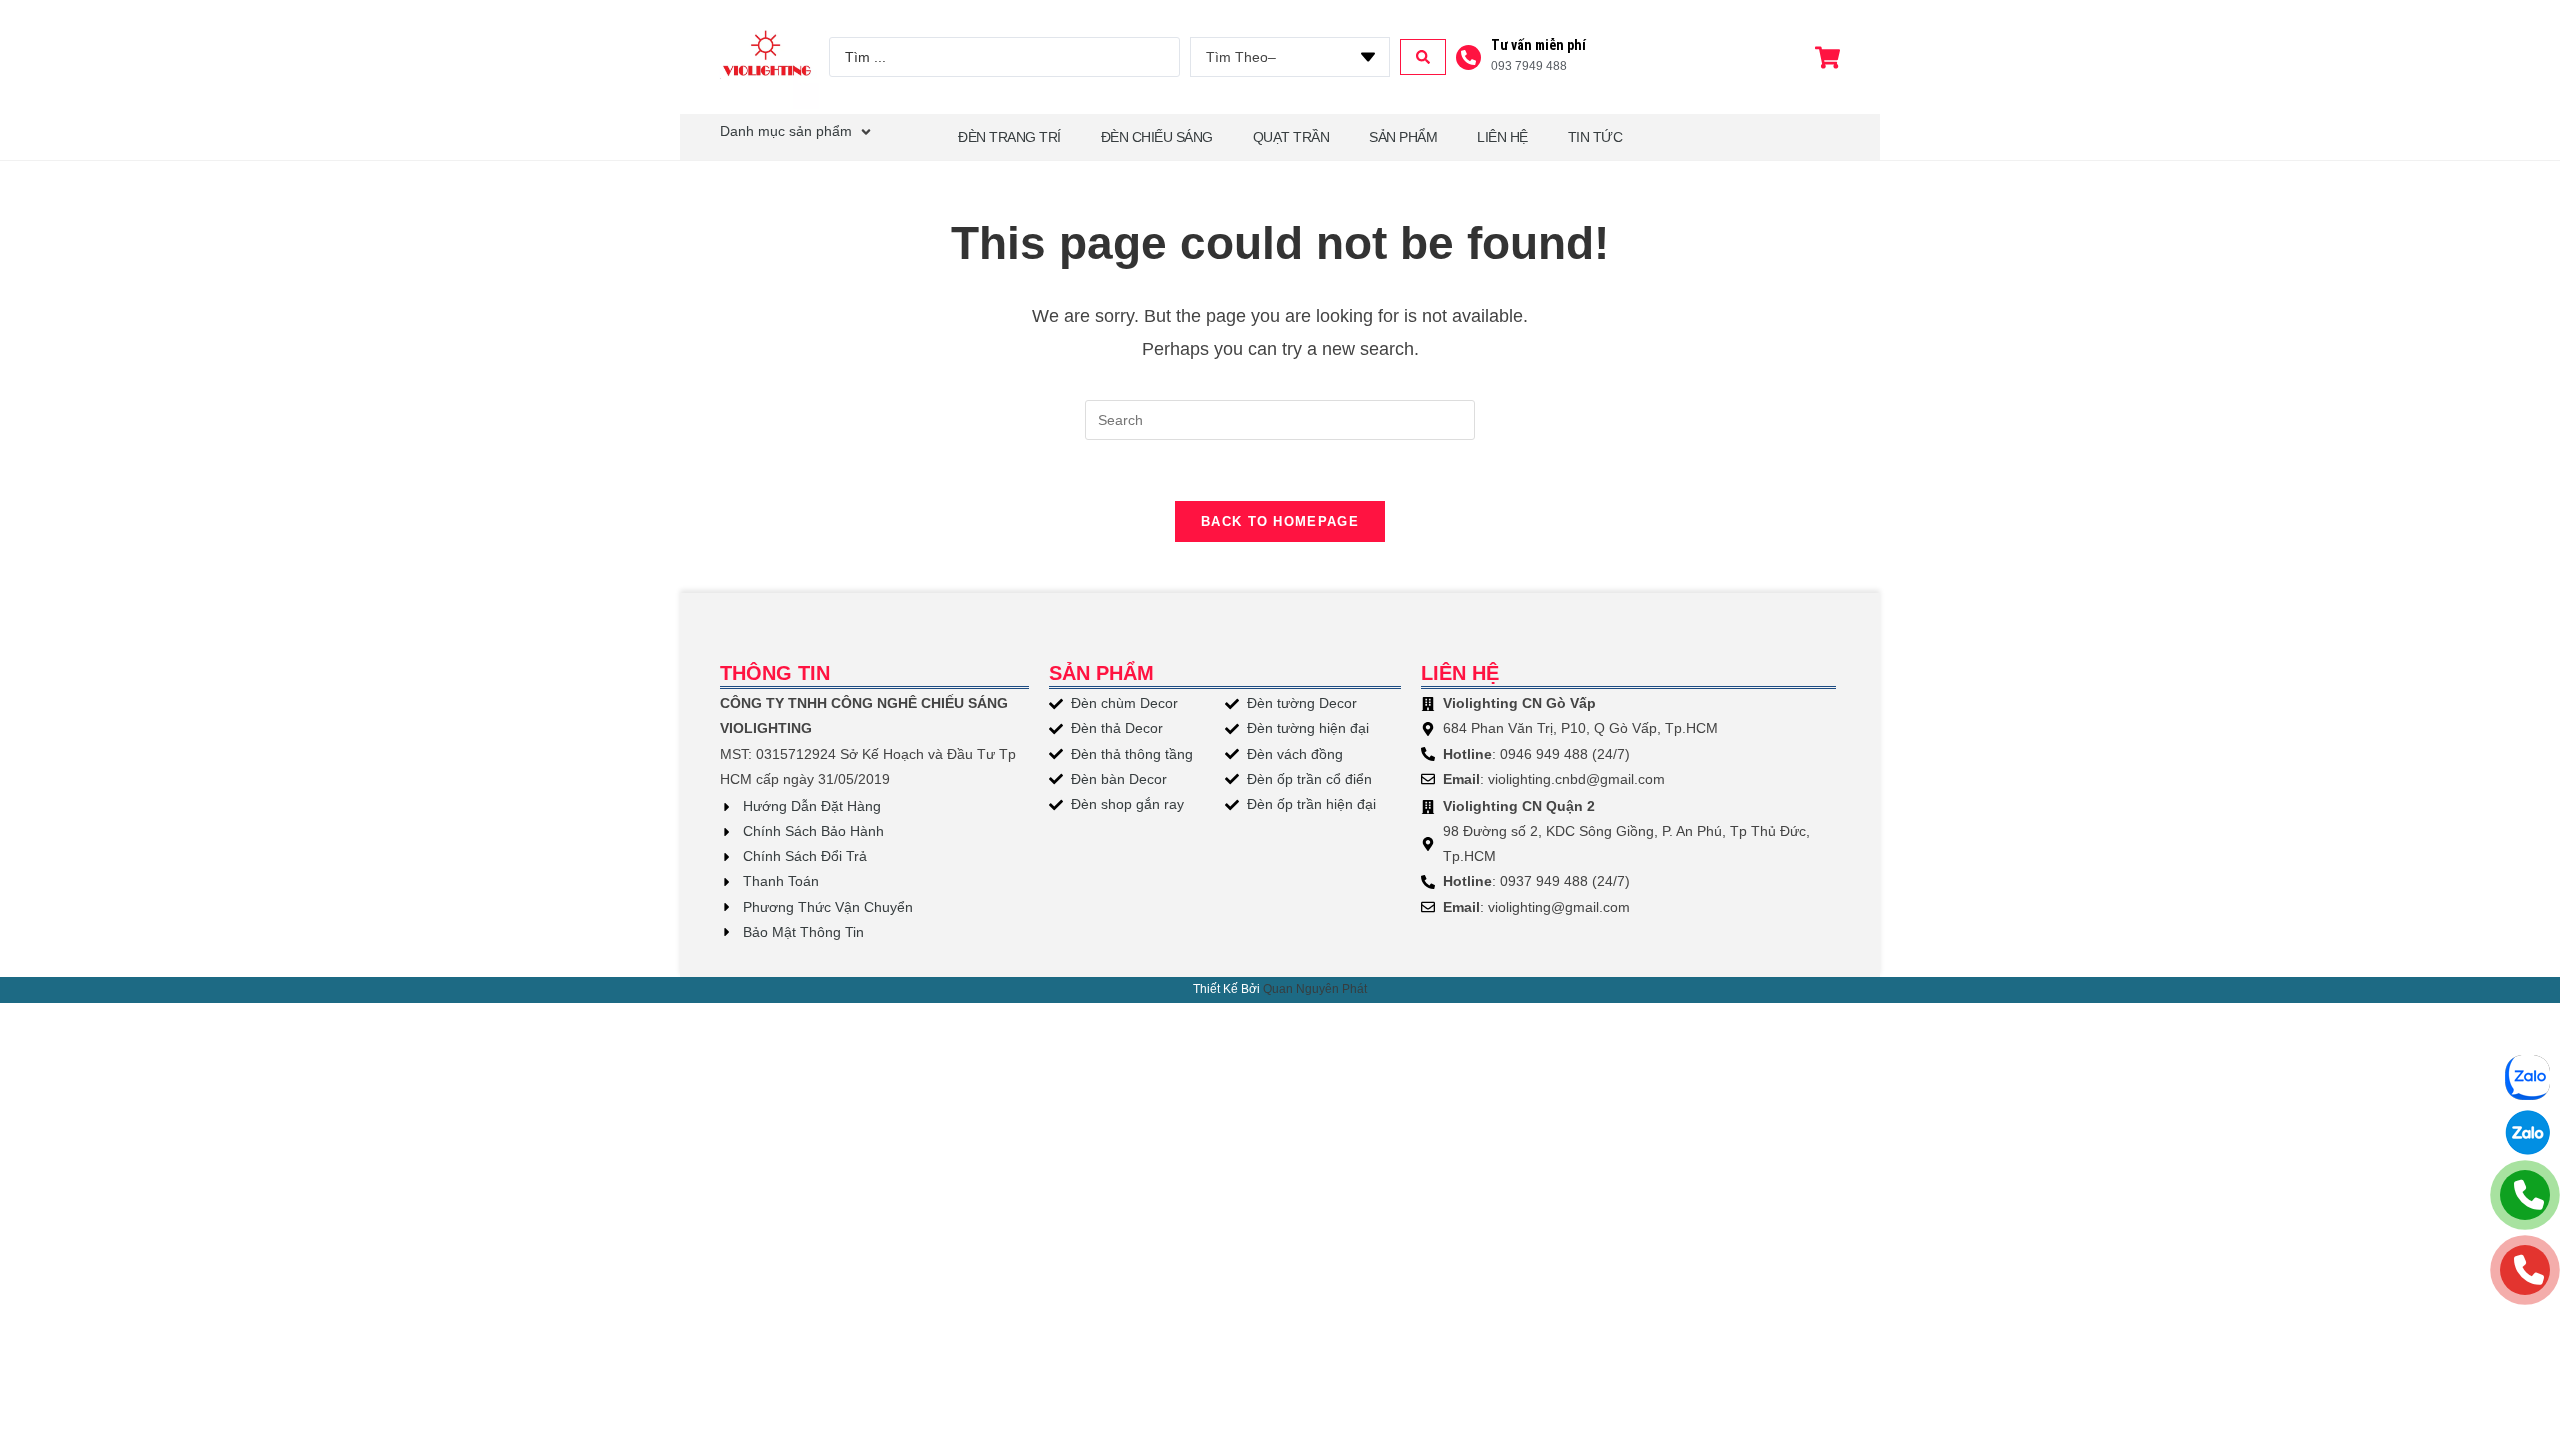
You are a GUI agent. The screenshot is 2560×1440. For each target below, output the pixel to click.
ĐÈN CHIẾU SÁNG (1157, 137)
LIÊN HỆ (1502, 137)
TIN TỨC (1595, 137)
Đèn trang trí (1009, 137)
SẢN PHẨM (1403, 137)
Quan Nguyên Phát (1315, 989)
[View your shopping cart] (1830, 57)
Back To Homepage (1280, 521)
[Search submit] (1423, 57)
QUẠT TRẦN (1291, 137)
